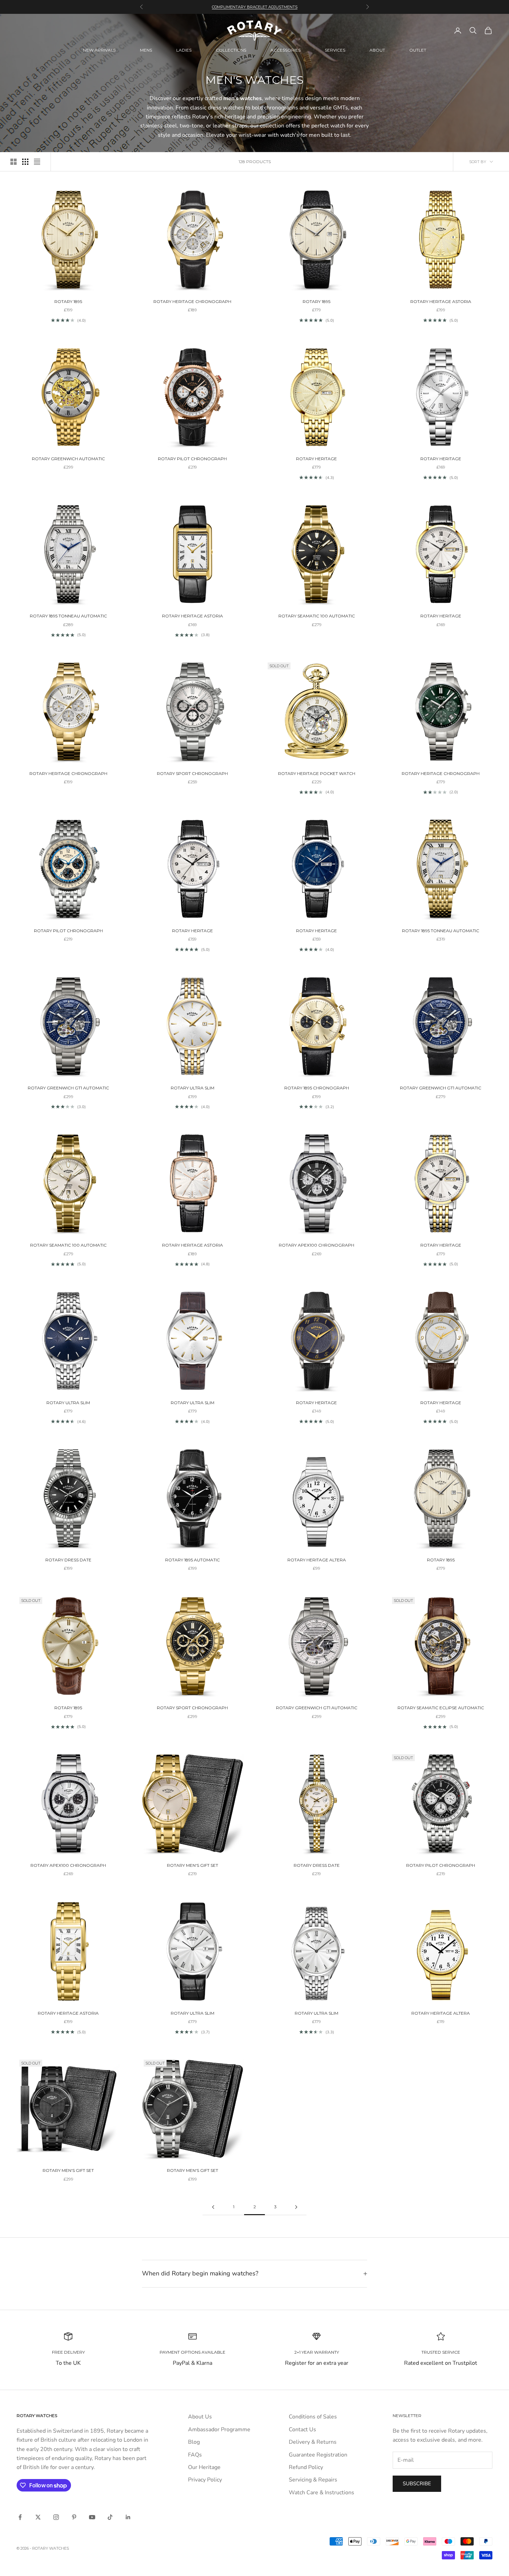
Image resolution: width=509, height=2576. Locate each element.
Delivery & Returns (313, 2442)
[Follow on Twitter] (38, 2517)
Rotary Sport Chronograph (192, 773)
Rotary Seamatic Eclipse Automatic (441, 1708)
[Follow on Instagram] (56, 2517)
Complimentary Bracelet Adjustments (255, 7)
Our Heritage (204, 2467)
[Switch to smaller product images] (25, 162)
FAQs (195, 2455)
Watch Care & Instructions (322, 2493)
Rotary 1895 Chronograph (317, 1088)
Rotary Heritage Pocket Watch (317, 773)
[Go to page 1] (213, 2207)
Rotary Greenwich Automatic (68, 459)
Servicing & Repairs (313, 2480)
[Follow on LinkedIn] (128, 2517)
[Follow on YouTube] (92, 2517)
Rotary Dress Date (68, 1560)
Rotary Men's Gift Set (193, 1865)
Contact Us (302, 2430)
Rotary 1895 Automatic (193, 1560)
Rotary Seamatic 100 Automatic (317, 616)
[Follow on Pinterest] (74, 2517)
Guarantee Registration (318, 2455)
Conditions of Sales (313, 2417)
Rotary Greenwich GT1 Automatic (68, 1088)
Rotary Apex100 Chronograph (316, 1245)
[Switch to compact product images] (37, 162)
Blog (194, 2442)
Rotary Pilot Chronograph (192, 459)
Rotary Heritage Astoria (441, 301)
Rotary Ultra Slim (193, 1088)
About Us (200, 2417)
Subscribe (417, 2484)
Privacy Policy (205, 2480)
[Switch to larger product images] (14, 162)
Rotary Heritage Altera (317, 1560)
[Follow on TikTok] (110, 2517)
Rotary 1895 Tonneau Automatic (68, 616)
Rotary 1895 (68, 301)
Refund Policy (306, 2467)
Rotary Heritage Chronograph (192, 301)
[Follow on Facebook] (20, 2517)
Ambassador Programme (219, 2430)
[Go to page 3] (296, 2207)
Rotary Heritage (316, 459)
